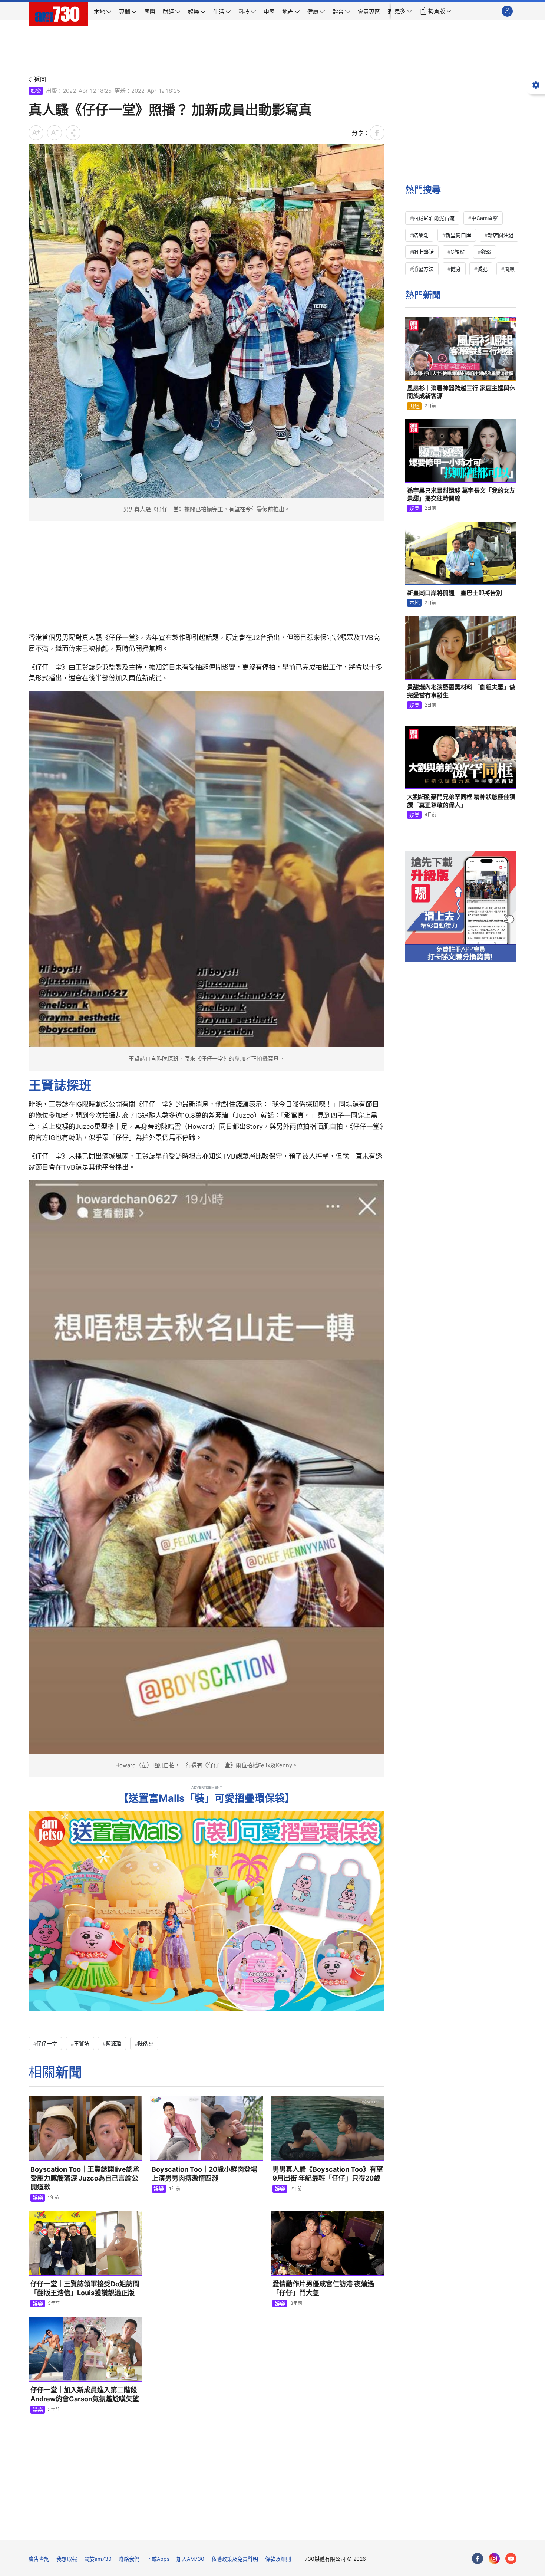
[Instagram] (494, 2559)
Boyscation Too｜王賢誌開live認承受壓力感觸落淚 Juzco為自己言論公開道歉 (85, 2178)
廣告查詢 (39, 2559)
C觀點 (458, 252)
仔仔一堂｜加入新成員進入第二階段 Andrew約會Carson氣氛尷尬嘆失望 (85, 2394)
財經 (414, 406)
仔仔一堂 (47, 2043)
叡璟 (486, 252)
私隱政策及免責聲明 (235, 2559)
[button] (403, 11)
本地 (414, 603)
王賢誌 (82, 2043)
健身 (456, 269)
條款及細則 (278, 2559)
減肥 (482, 269)
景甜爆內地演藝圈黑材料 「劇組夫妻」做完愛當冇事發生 (461, 691)
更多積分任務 (311, 2529)
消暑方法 (423, 269)
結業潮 (421, 235)
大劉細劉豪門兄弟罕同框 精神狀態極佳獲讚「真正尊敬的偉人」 (461, 801)
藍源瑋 (113, 2043)
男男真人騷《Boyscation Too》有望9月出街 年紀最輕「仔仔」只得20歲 (328, 2174)
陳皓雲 (146, 2043)
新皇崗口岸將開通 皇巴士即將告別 (455, 593)
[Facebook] (478, 2559)
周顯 (509, 269)
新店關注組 (501, 235)
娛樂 (36, 91)
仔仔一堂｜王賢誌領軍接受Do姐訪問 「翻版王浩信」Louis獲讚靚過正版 (85, 2288)
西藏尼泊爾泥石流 (434, 218)
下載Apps (158, 2559)
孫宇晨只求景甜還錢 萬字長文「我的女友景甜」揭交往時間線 (461, 494)
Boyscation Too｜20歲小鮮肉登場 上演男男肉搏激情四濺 (204, 2174)
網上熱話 (423, 252)
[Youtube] (511, 2559)
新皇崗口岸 (458, 235)
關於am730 (98, 2559)
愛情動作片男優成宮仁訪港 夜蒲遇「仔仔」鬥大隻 (323, 2288)
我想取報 (67, 2559)
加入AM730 (190, 2559)
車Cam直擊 (485, 218)
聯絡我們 (129, 2559)
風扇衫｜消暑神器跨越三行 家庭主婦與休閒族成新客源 (461, 392)
